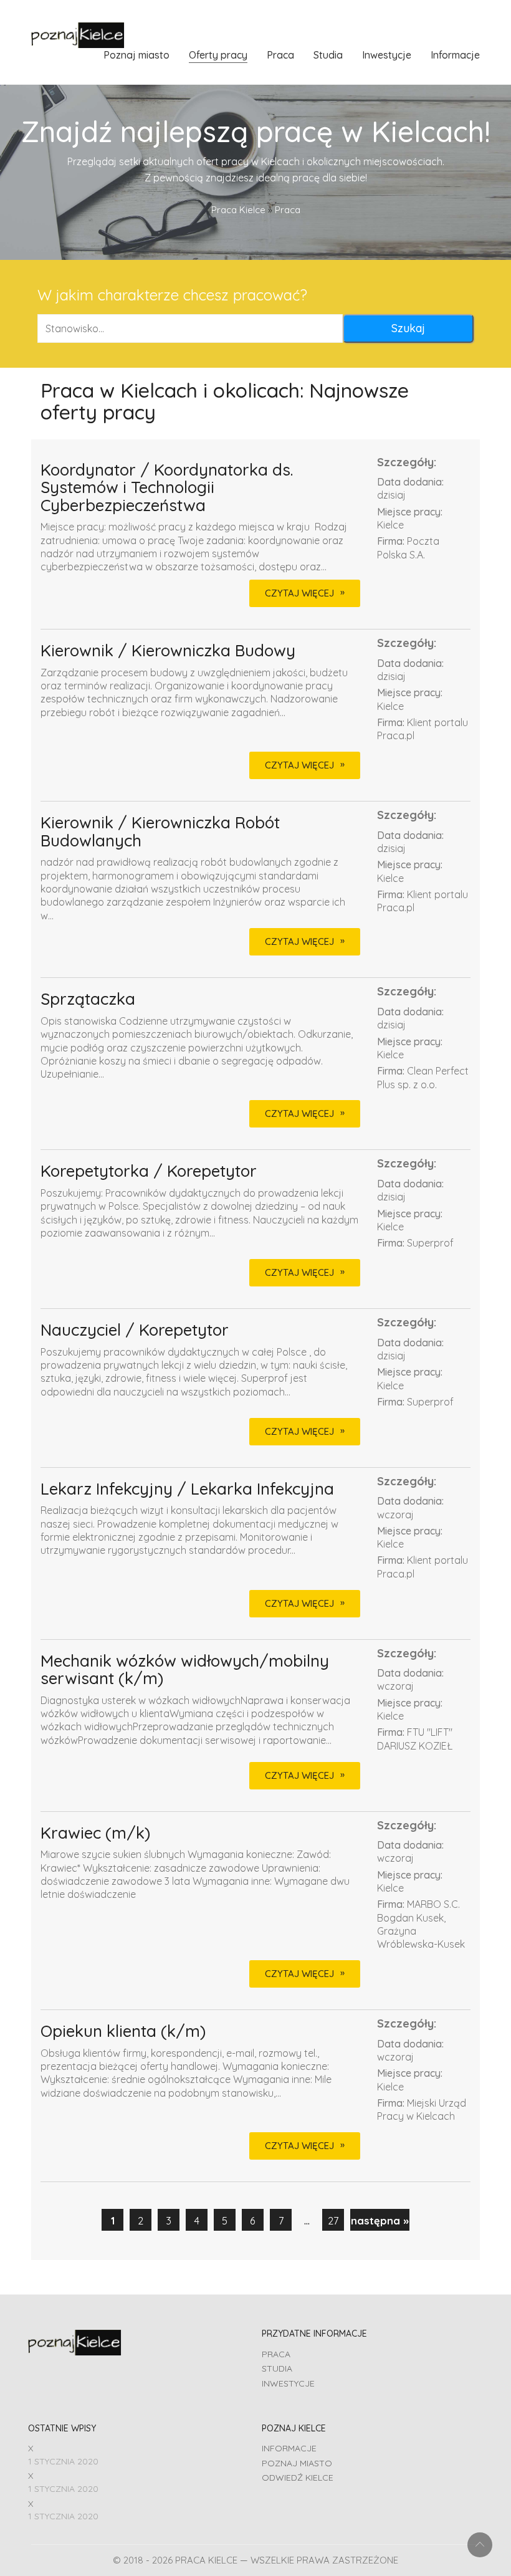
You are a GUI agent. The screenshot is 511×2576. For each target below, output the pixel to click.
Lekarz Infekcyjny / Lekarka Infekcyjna (187, 1489)
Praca (276, 2354)
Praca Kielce (238, 210)
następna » (380, 2220)
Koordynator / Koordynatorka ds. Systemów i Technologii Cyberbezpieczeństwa (167, 488)
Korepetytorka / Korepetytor (149, 1171)
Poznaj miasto (297, 2463)
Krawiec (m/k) (95, 1833)
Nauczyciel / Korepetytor (135, 1330)
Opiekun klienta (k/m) (123, 2032)
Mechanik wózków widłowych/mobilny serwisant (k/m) (185, 1670)
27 (333, 2220)
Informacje (289, 2448)
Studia (277, 2368)
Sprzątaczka (88, 999)
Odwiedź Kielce (298, 2478)
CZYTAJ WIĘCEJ (299, 593)
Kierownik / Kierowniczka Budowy (168, 651)
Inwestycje (288, 2383)
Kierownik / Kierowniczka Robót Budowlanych (160, 832)
